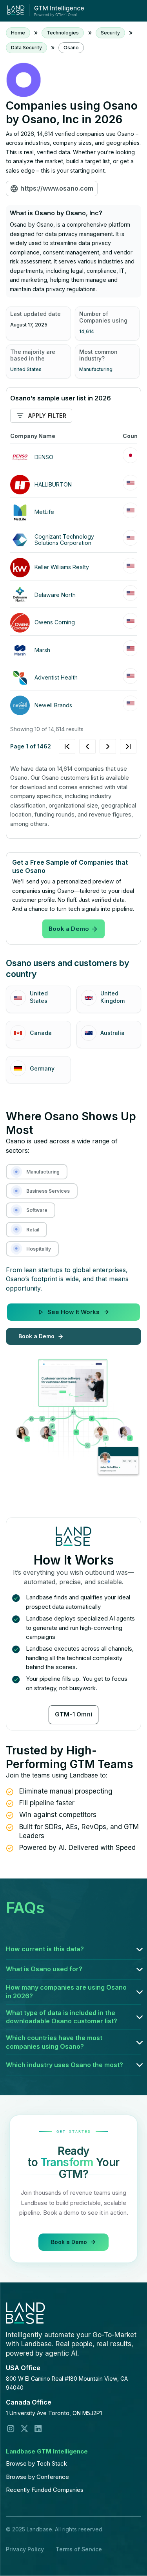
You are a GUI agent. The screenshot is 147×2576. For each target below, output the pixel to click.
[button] (73, 1949)
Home (18, 33)
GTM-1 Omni (73, 1714)
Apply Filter (47, 416)
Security (110, 33)
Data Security (26, 48)
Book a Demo (69, 929)
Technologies (63, 33)
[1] (98, 746)
